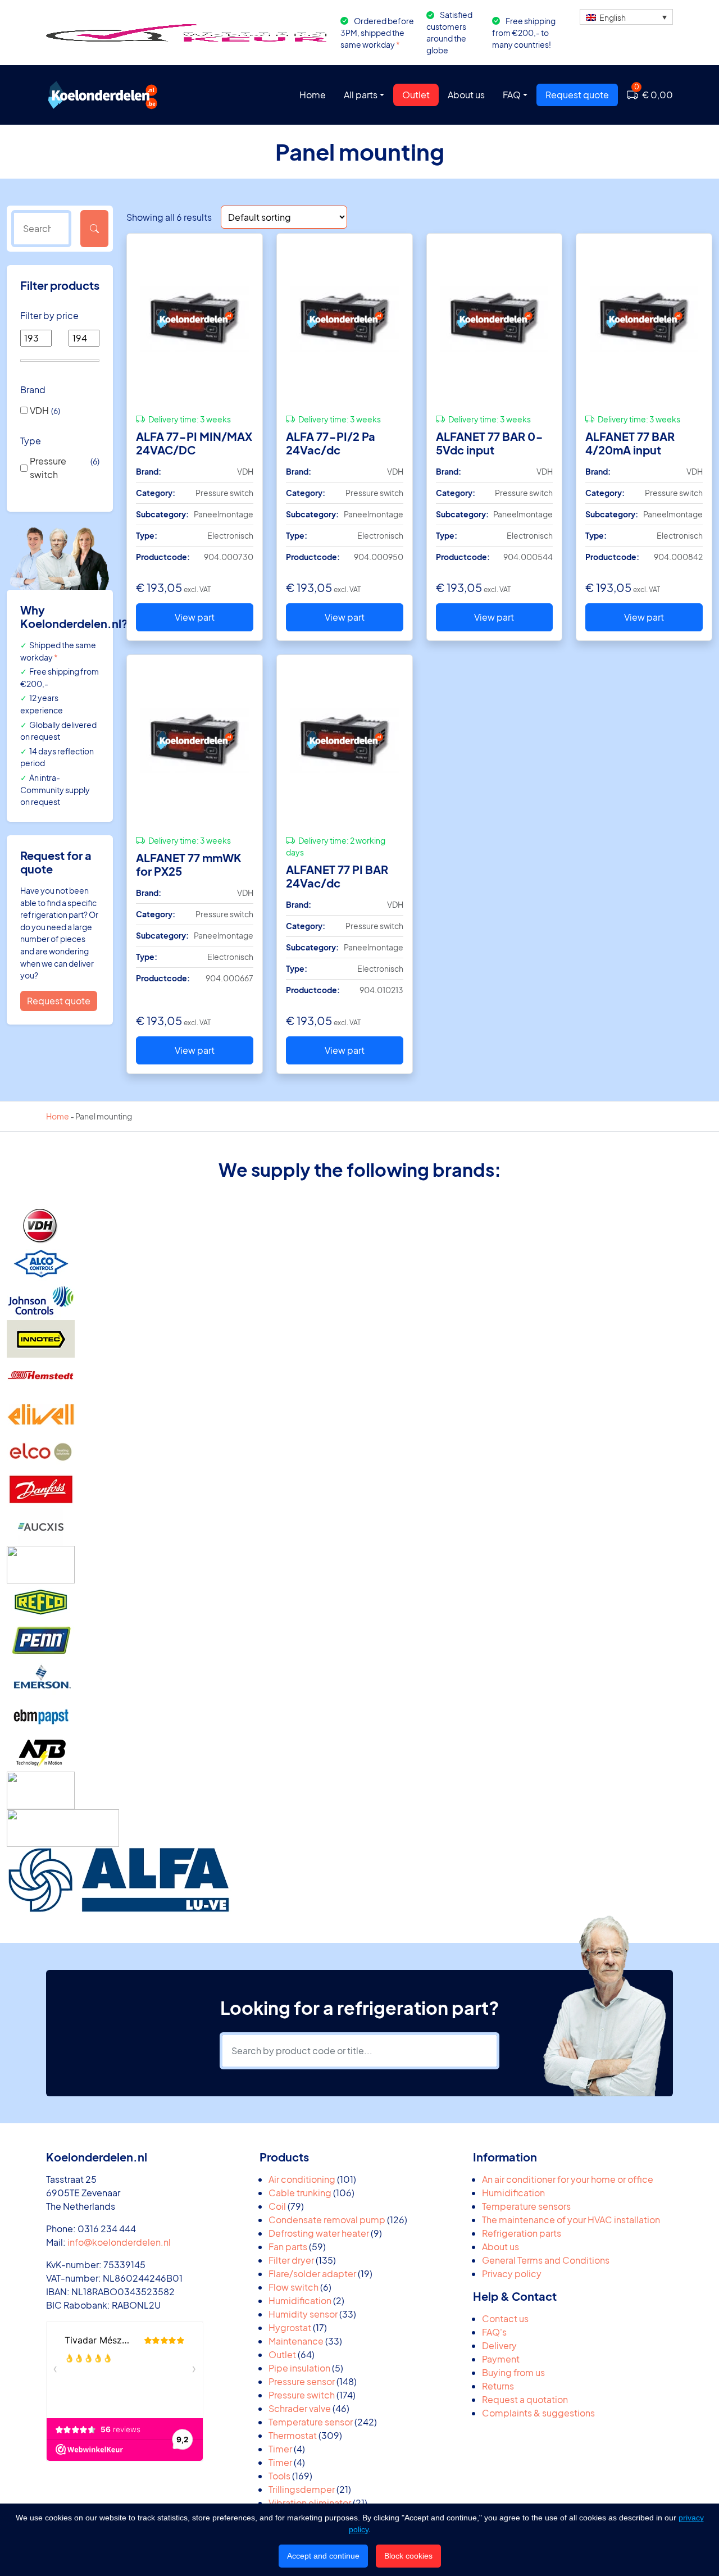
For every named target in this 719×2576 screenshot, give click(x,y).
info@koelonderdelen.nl (119, 2242)
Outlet (416, 95)
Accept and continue (323, 2556)
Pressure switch (48, 468)
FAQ (512, 95)
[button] (626, 17)
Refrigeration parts (522, 2233)
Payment (501, 2359)
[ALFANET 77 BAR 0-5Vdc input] (495, 319)
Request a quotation (525, 2399)
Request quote (577, 95)
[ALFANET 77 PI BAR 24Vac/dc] (345, 740)
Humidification (513, 2193)
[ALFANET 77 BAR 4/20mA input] (644, 319)
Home (313, 95)
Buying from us (513, 2372)
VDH (39, 410)
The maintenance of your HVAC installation (571, 2220)
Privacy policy (512, 2274)
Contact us (505, 2318)
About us (466, 95)
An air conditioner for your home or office (568, 2179)
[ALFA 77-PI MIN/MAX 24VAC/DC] (195, 319)
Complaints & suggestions (538, 2413)
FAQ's (494, 2332)
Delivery (499, 2345)
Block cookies (408, 2556)
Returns (498, 2386)
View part (195, 617)
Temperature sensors (526, 2206)
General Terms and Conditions (546, 2260)
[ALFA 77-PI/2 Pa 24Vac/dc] (345, 319)
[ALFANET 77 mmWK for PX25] (195, 740)
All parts (361, 95)
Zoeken (94, 229)
